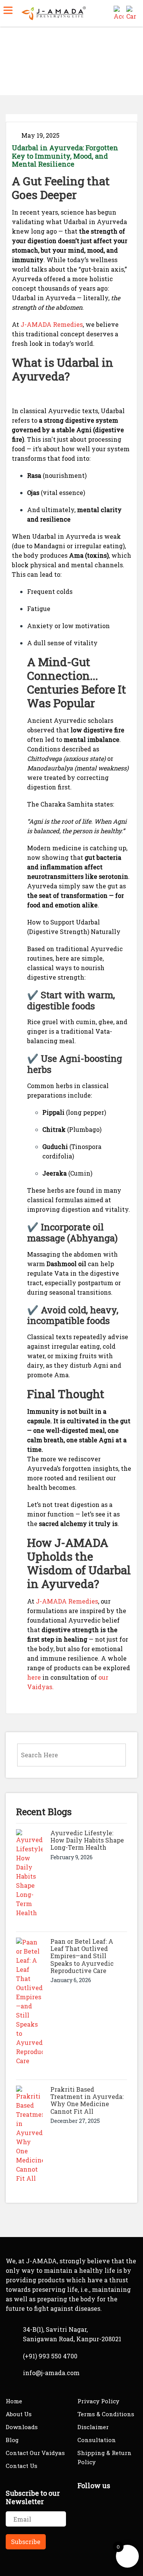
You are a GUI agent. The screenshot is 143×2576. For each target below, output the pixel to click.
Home (15, 64)
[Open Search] (106, 12)
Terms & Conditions (106, 2414)
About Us (19, 2414)
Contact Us (22, 2466)
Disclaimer (93, 2427)
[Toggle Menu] (8, 10)
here (34, 1677)
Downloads (22, 2427)
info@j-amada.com (51, 2373)
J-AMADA (81, 1543)
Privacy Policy (98, 2401)
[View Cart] (131, 12)
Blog (12, 2440)
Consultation (97, 2440)
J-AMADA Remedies (52, 324)
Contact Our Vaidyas (35, 2453)
